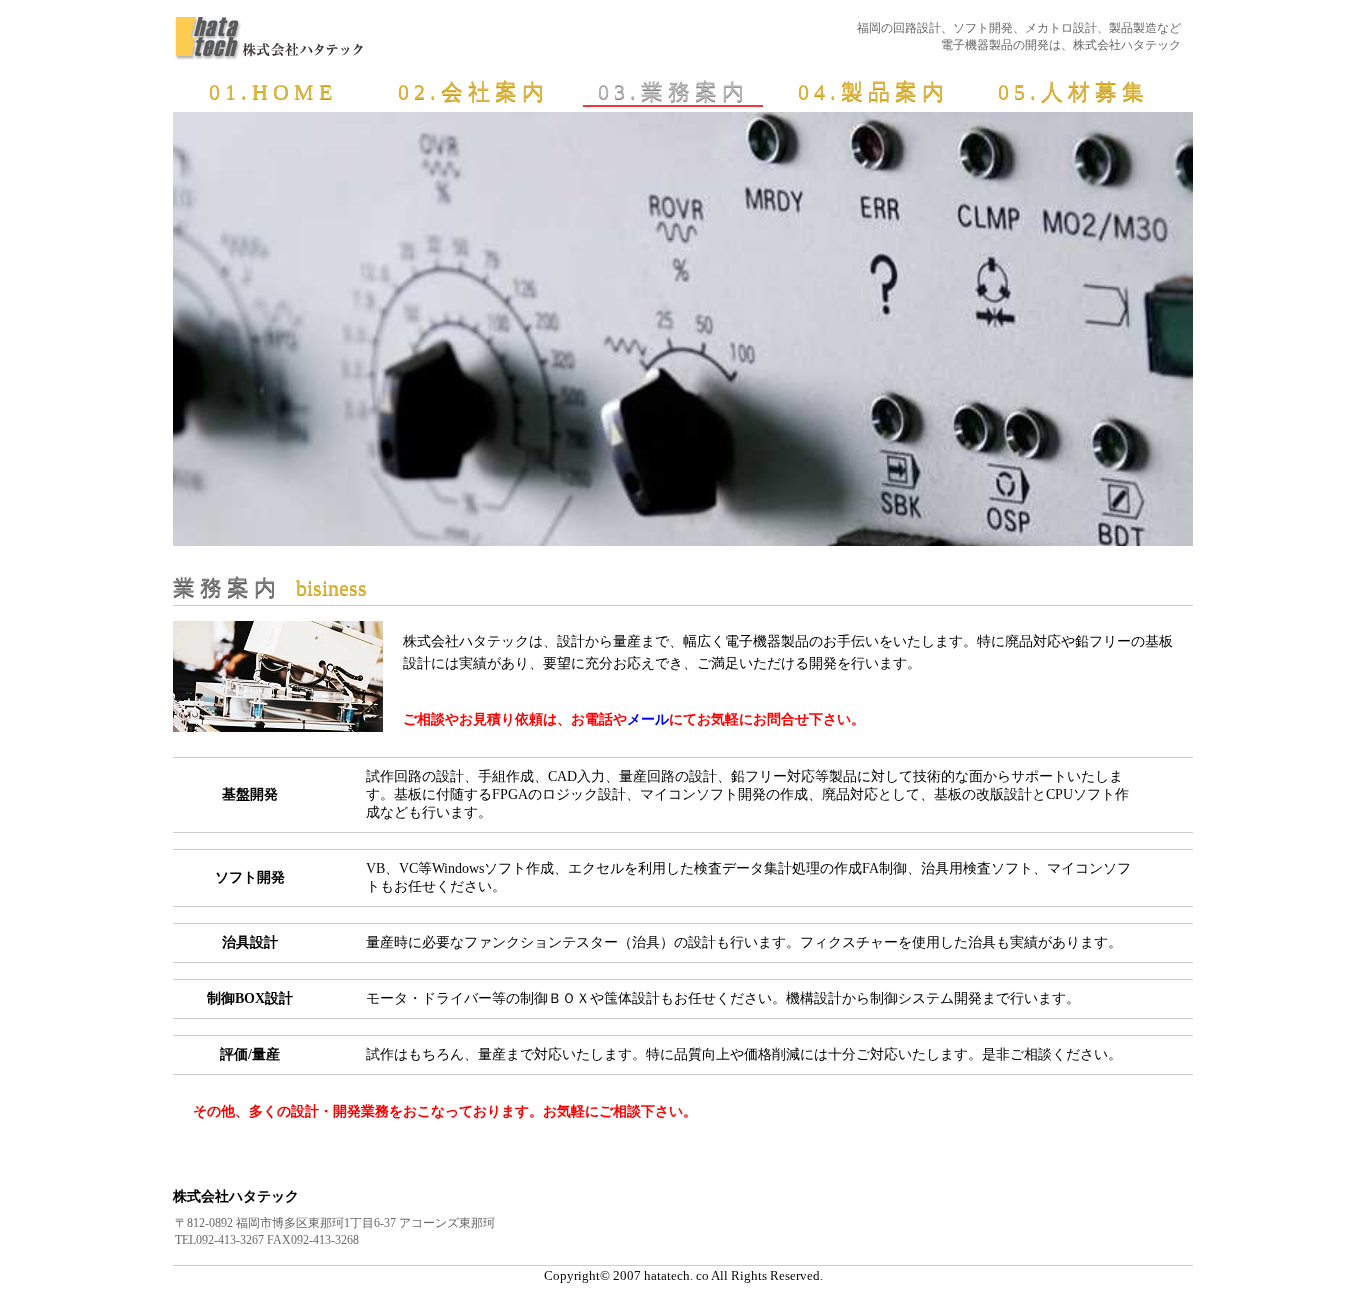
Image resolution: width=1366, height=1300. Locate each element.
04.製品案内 (873, 91)
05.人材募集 (1073, 91)
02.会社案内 (473, 91)
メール (648, 719)
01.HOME (273, 91)
